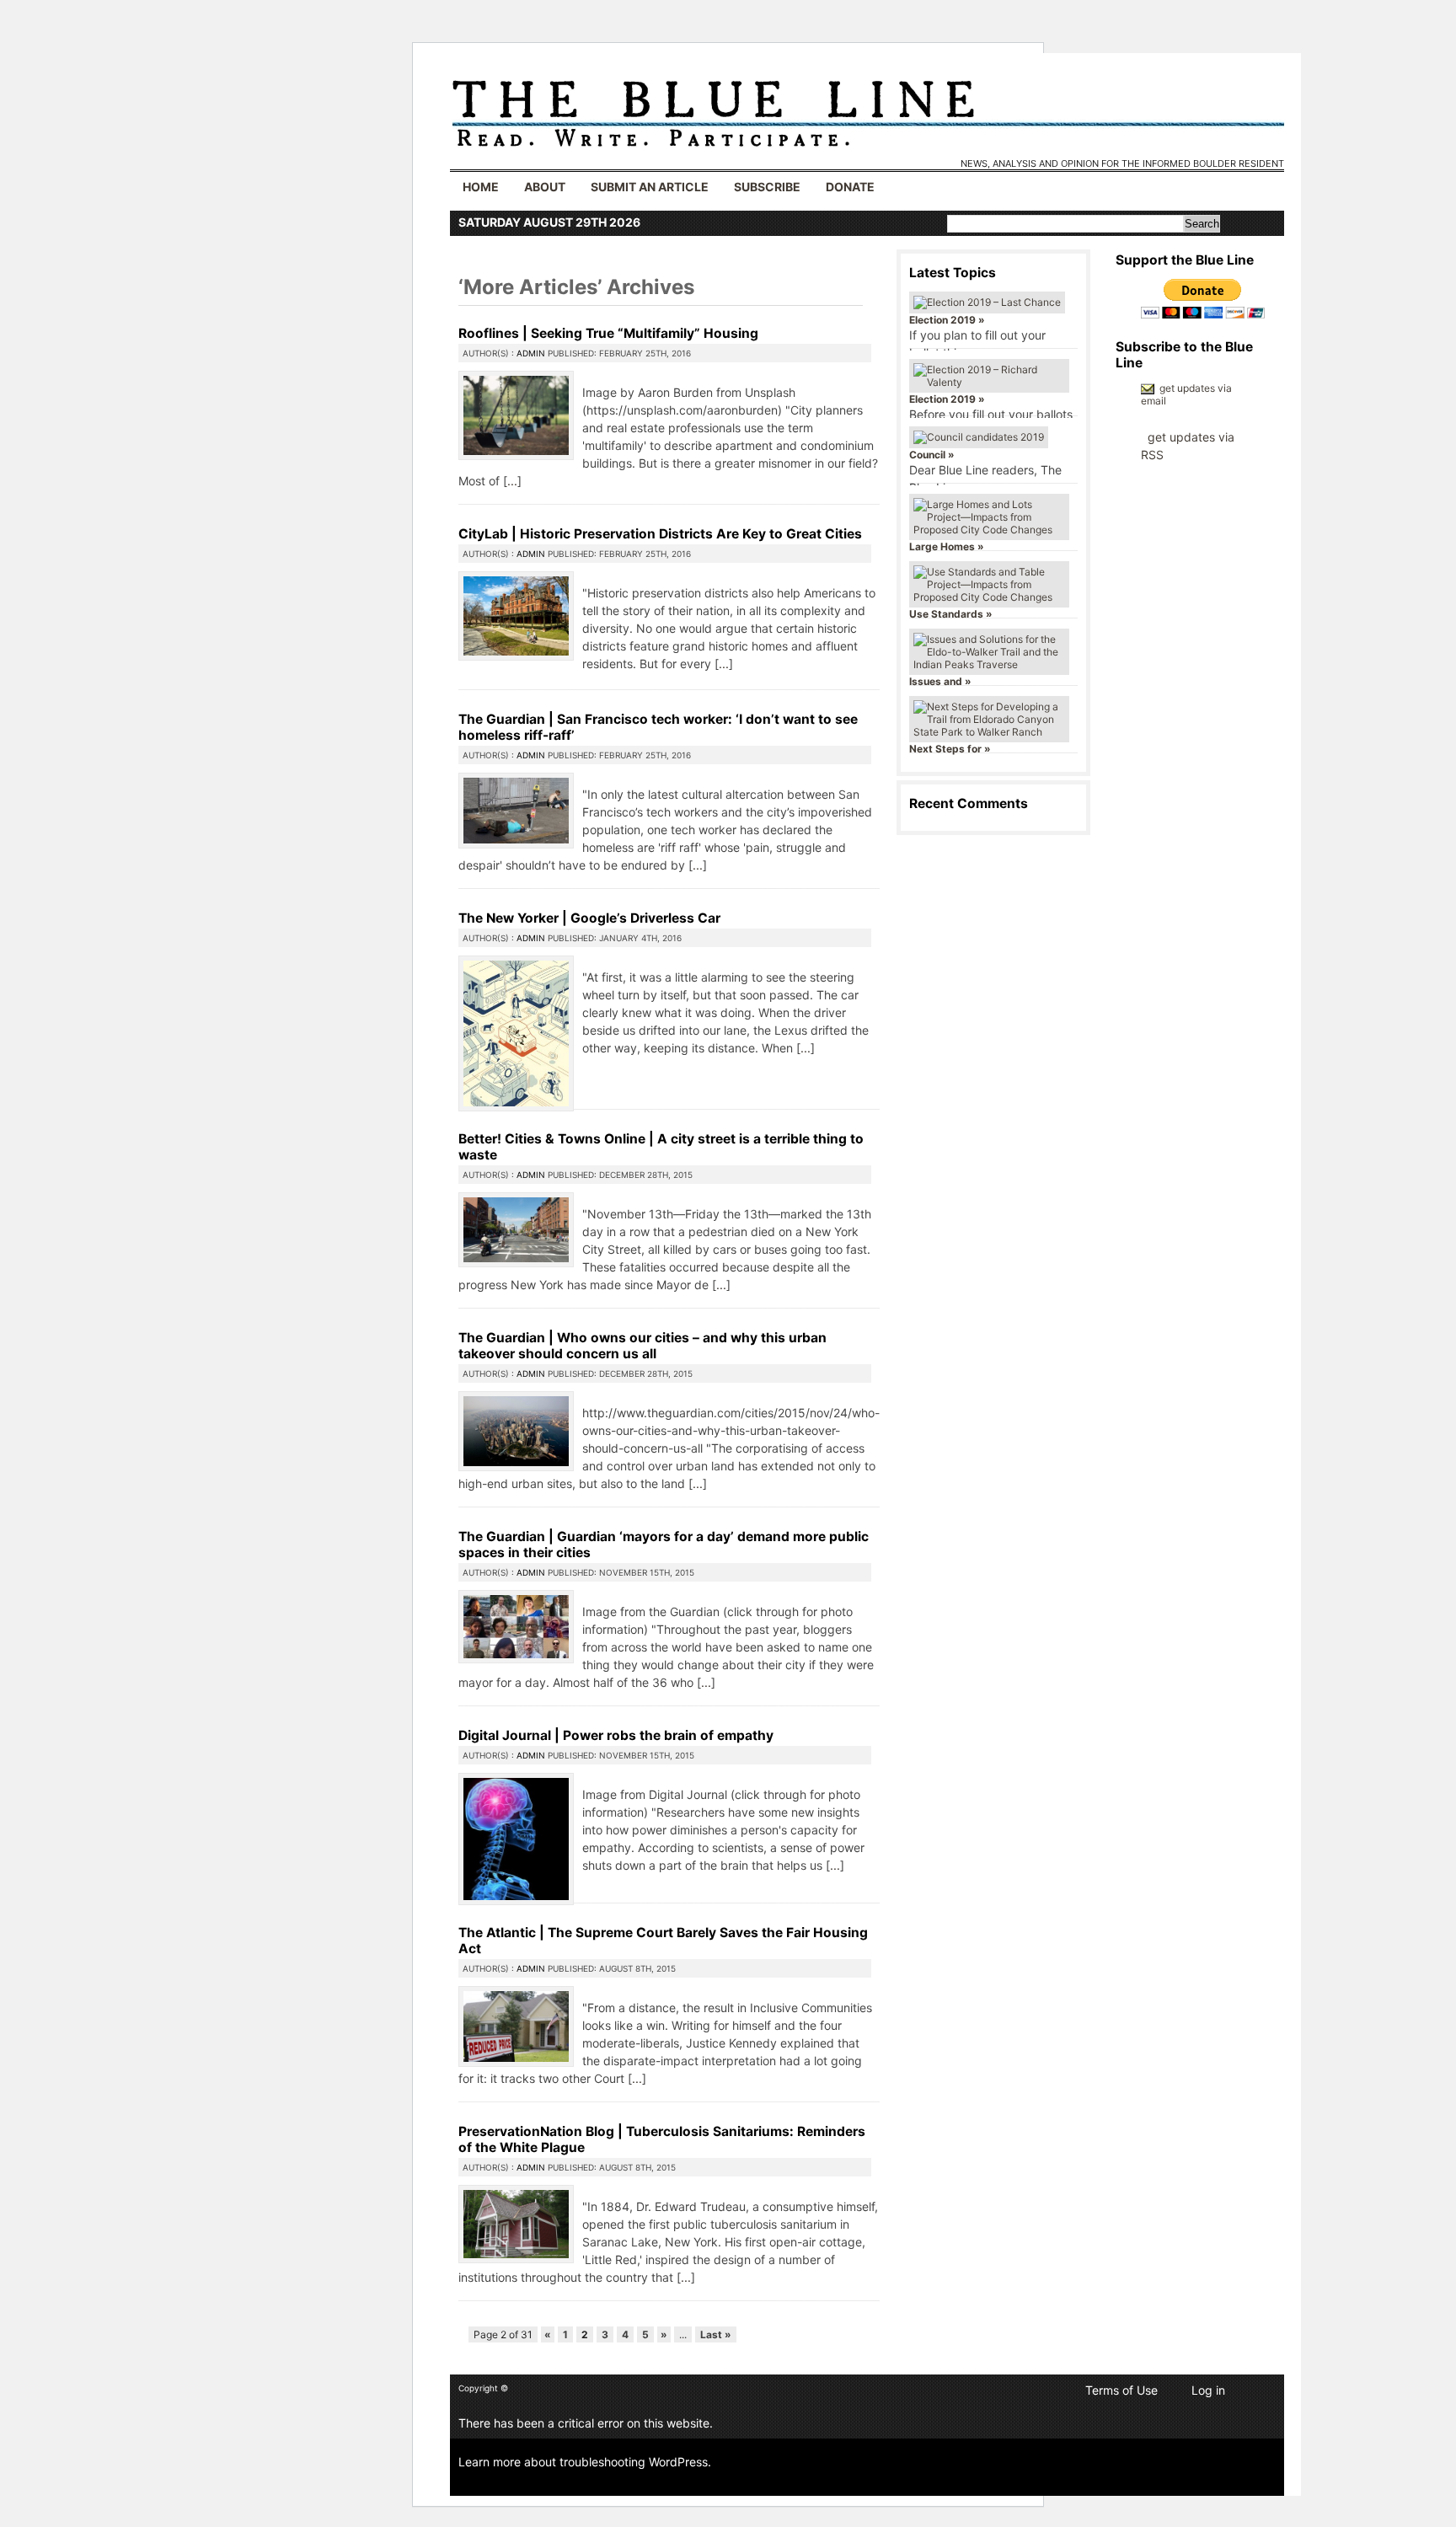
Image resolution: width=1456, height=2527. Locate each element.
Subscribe (767, 187)
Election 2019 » (947, 320)
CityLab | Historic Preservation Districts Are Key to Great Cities (660, 534)
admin (531, 353)
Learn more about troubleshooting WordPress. (585, 2462)
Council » (932, 455)
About (545, 187)
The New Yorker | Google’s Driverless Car (589, 918)
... (512, 481)
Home (481, 187)
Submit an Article (650, 187)
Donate (850, 187)
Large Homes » (947, 546)
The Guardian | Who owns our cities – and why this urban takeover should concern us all (642, 1346)
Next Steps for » (950, 749)
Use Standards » (951, 614)
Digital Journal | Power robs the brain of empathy (616, 1735)
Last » (716, 2334)
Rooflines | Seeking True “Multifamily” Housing (608, 333)
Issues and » (940, 681)
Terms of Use (1121, 2390)
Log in (1208, 2390)
